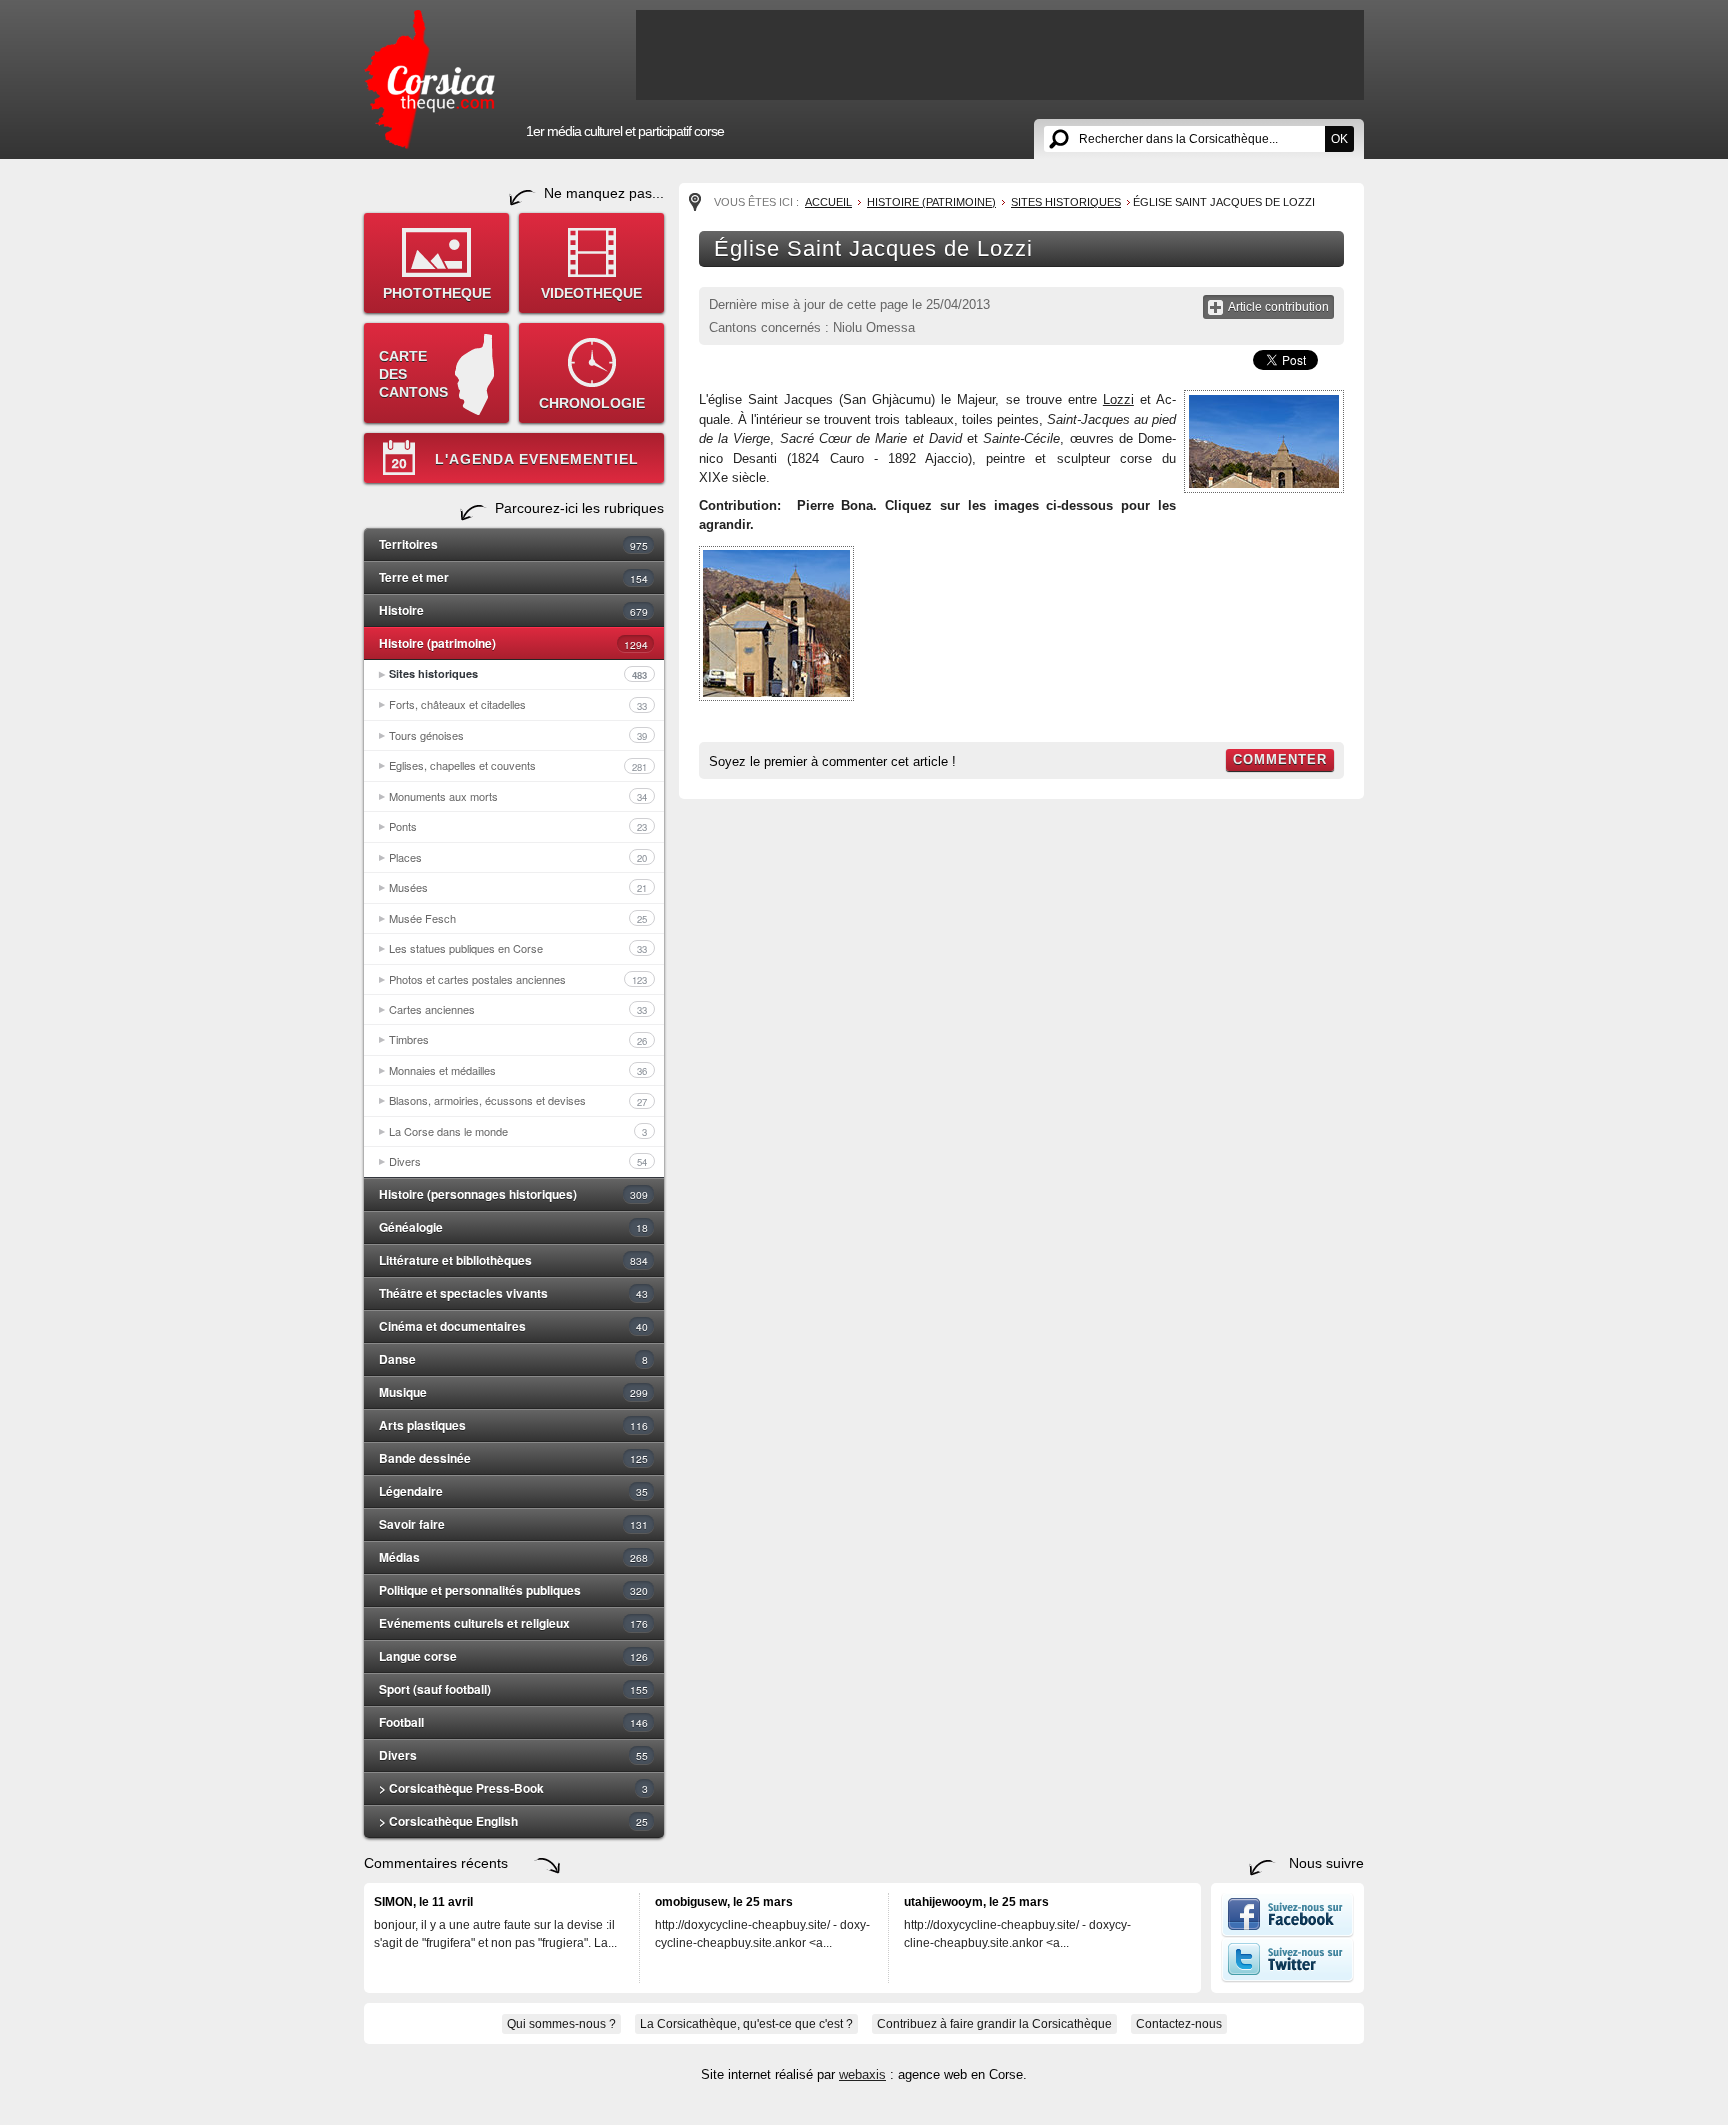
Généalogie (513, 1227)
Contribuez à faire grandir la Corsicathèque (994, 2024)
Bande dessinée (513, 1458)
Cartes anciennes (518, 1009)
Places (518, 857)
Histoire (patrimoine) (513, 643)
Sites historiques (518, 674)
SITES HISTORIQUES (1066, 202)
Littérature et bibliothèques (513, 1260)
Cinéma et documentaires (513, 1326)
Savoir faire (513, 1524)
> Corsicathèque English (513, 1821)
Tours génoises (518, 735)
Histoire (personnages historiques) (513, 1194)
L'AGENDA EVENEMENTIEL (537, 459)
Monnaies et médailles (518, 1070)
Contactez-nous (1179, 2024)
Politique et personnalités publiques (513, 1590)
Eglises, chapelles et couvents (518, 765)
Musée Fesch (518, 918)
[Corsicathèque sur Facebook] (1287, 1933)
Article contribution (1278, 307)
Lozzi (1118, 399)
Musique (513, 1392)
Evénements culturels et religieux (513, 1623)
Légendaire (513, 1491)
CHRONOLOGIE (592, 403)
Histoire (513, 610)
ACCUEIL (828, 202)
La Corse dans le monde (518, 1131)
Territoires (513, 544)
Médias (513, 1557)
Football (513, 1722)
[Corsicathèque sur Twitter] (1287, 1978)
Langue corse (513, 1656)
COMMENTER (1280, 759)
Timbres (518, 1039)
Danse (513, 1359)
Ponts (518, 826)
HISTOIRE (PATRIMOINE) (931, 202)
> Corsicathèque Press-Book (513, 1788)
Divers (518, 1161)
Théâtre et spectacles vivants (513, 1293)
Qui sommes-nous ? (561, 2024)
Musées (518, 887)
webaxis (862, 2074)
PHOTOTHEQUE (437, 293)
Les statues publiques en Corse (518, 948)
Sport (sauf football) (513, 1689)
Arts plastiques (513, 1425)
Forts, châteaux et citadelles (518, 704)
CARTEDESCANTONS (413, 374)
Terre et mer (513, 577)
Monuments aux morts (518, 796)
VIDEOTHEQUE (591, 293)
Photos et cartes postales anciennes (518, 979)
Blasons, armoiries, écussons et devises (518, 1100)
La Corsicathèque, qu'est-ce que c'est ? (746, 2024)
